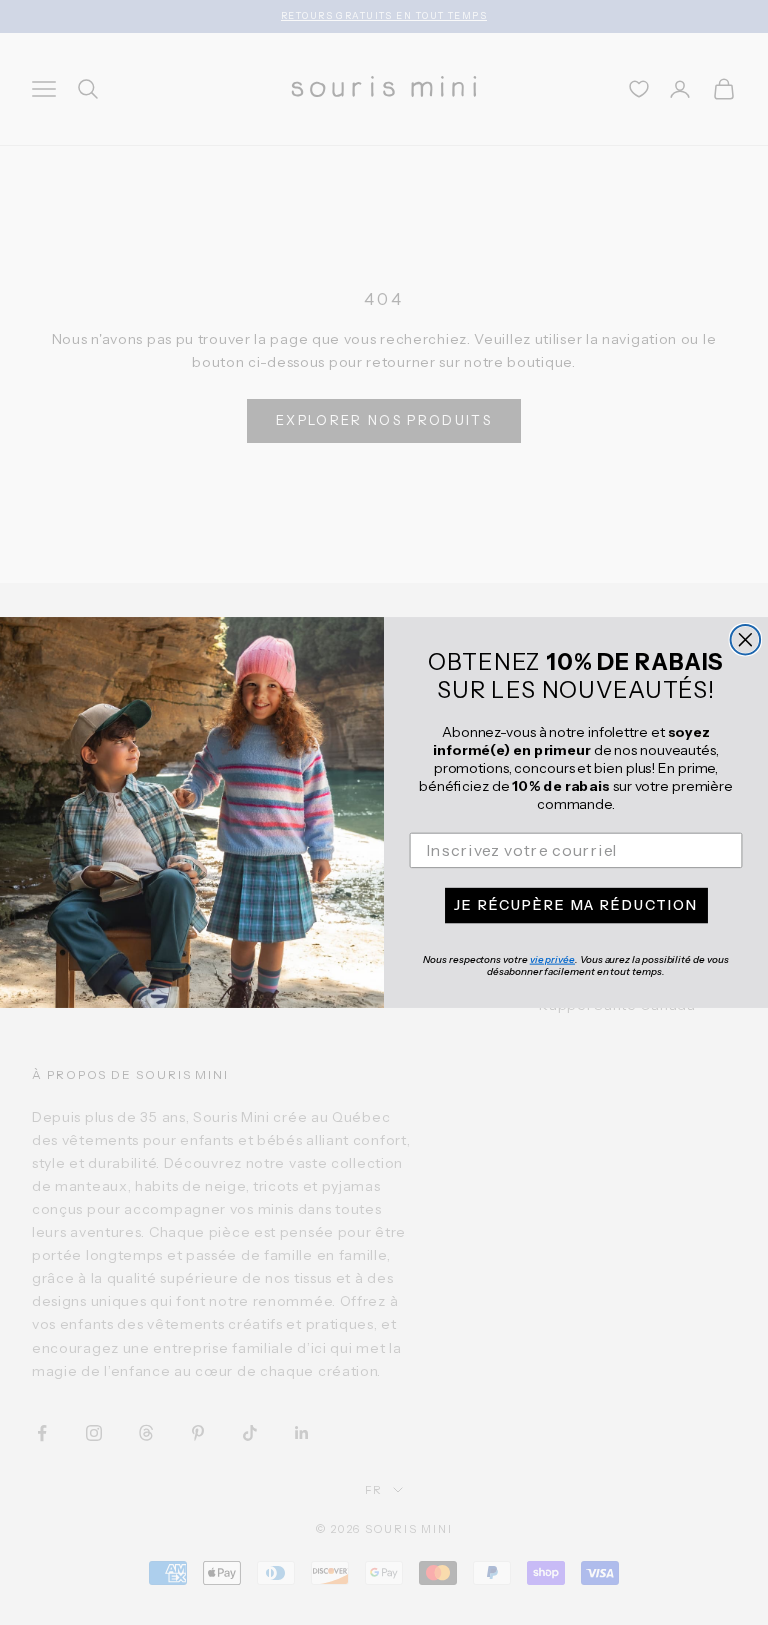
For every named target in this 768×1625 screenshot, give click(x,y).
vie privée (552, 959)
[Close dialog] (746, 640)
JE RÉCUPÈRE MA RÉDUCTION (575, 906)
